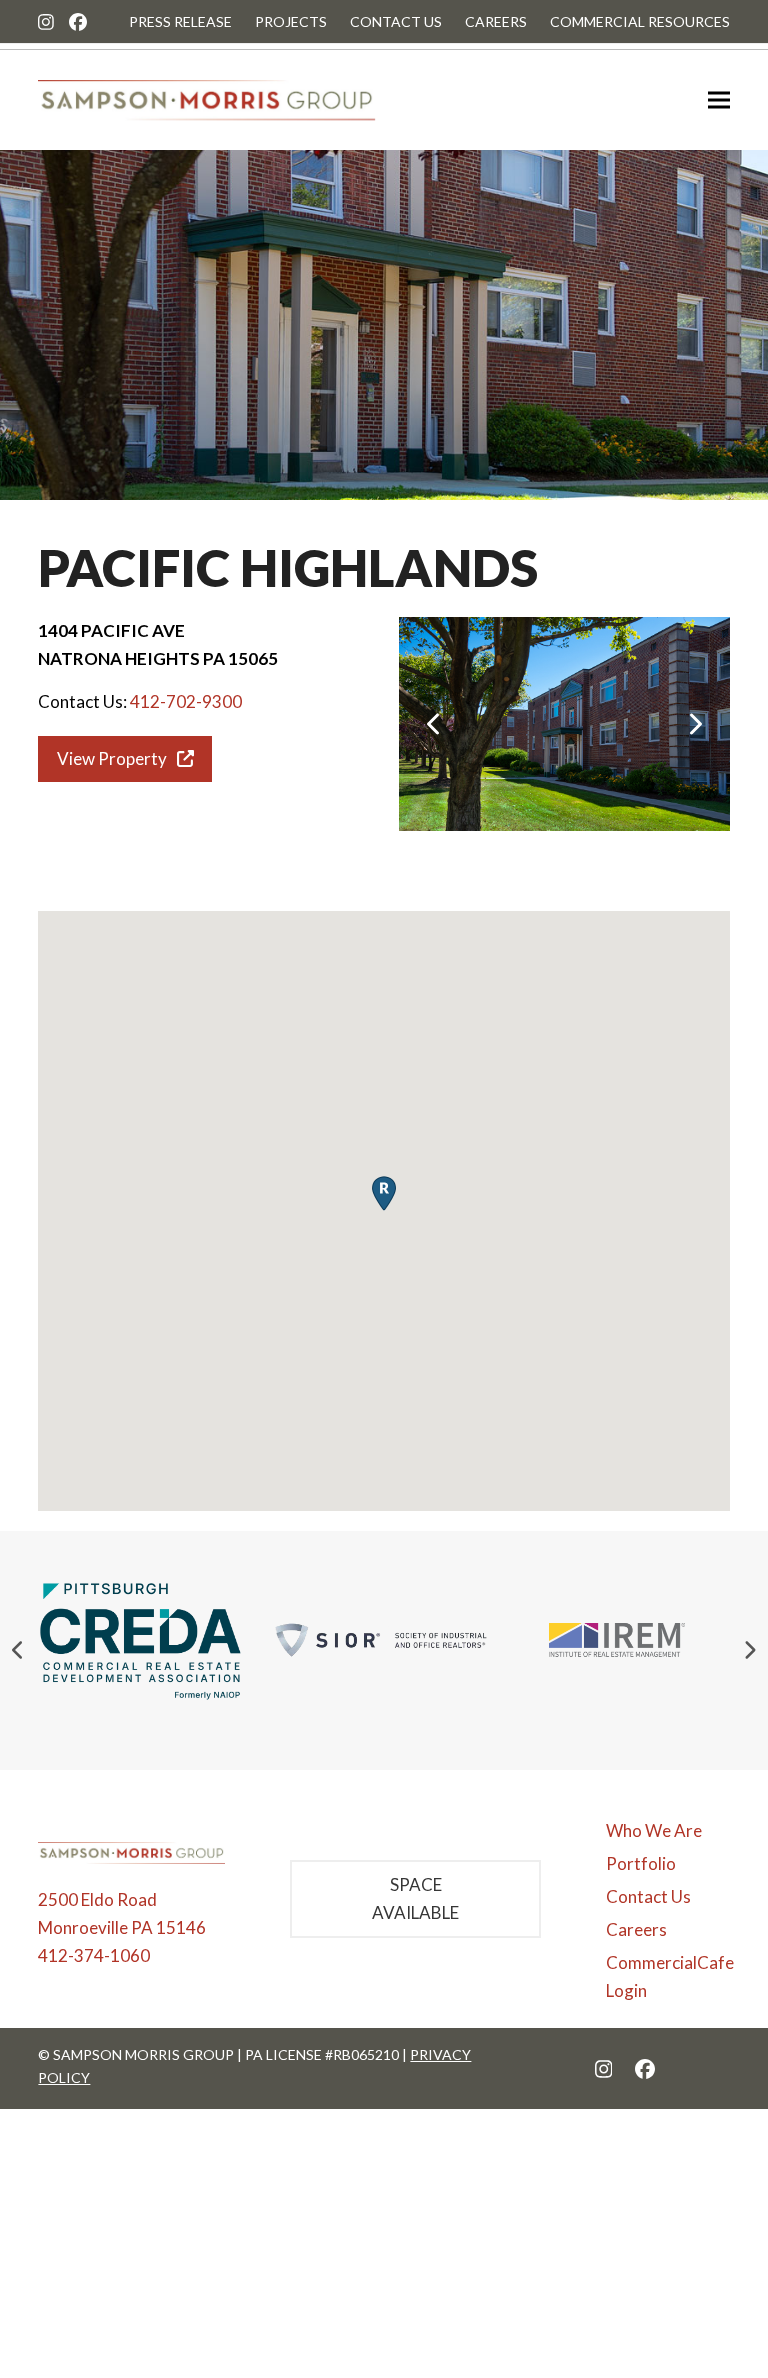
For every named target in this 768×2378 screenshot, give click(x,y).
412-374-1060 (94, 1955)
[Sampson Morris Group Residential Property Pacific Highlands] (564, 721)
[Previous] (434, 724)
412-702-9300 (186, 701)
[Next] (695, 724)
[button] (719, 100)
